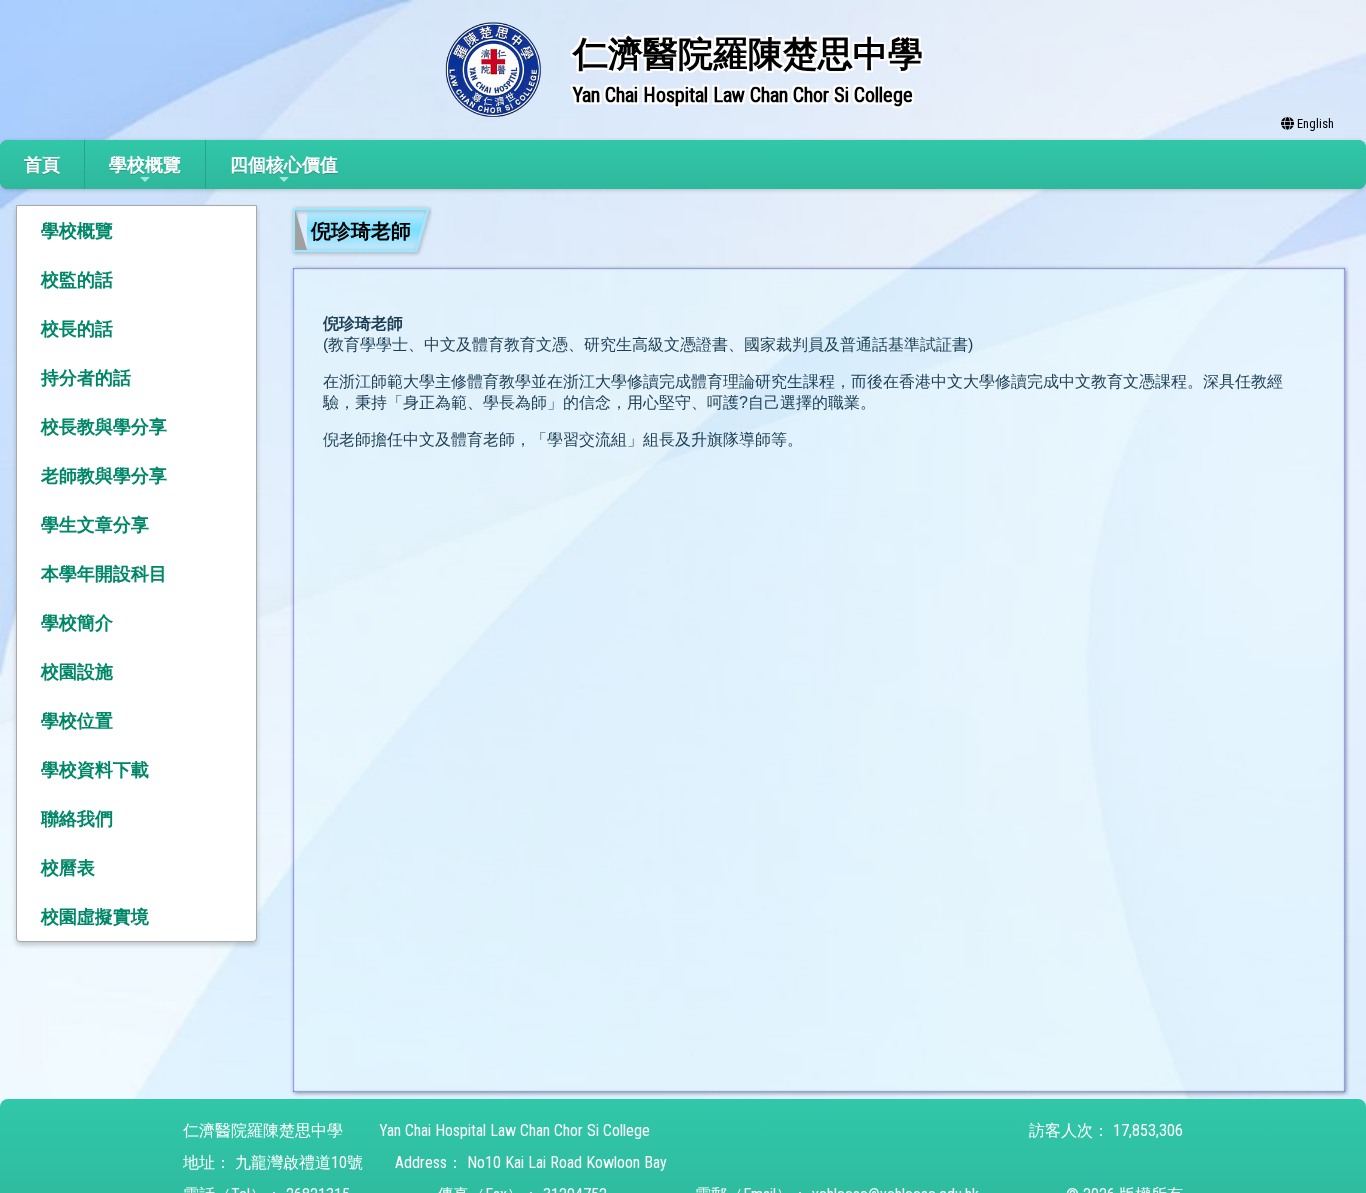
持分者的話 (86, 377)
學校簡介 (77, 622)
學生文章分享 (95, 524)
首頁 (42, 164)
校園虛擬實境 (95, 916)
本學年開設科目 (104, 573)
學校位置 (77, 720)
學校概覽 (145, 164)
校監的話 (77, 279)
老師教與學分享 (104, 475)
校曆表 (68, 867)
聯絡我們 (77, 818)
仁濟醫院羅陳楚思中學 (263, 1130)
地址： (207, 1162)
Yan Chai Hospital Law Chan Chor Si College (514, 1130)
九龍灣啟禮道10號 (299, 1162)
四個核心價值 (284, 164)
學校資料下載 (95, 769)
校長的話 (77, 328)
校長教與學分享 (104, 426)
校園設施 (77, 671)
